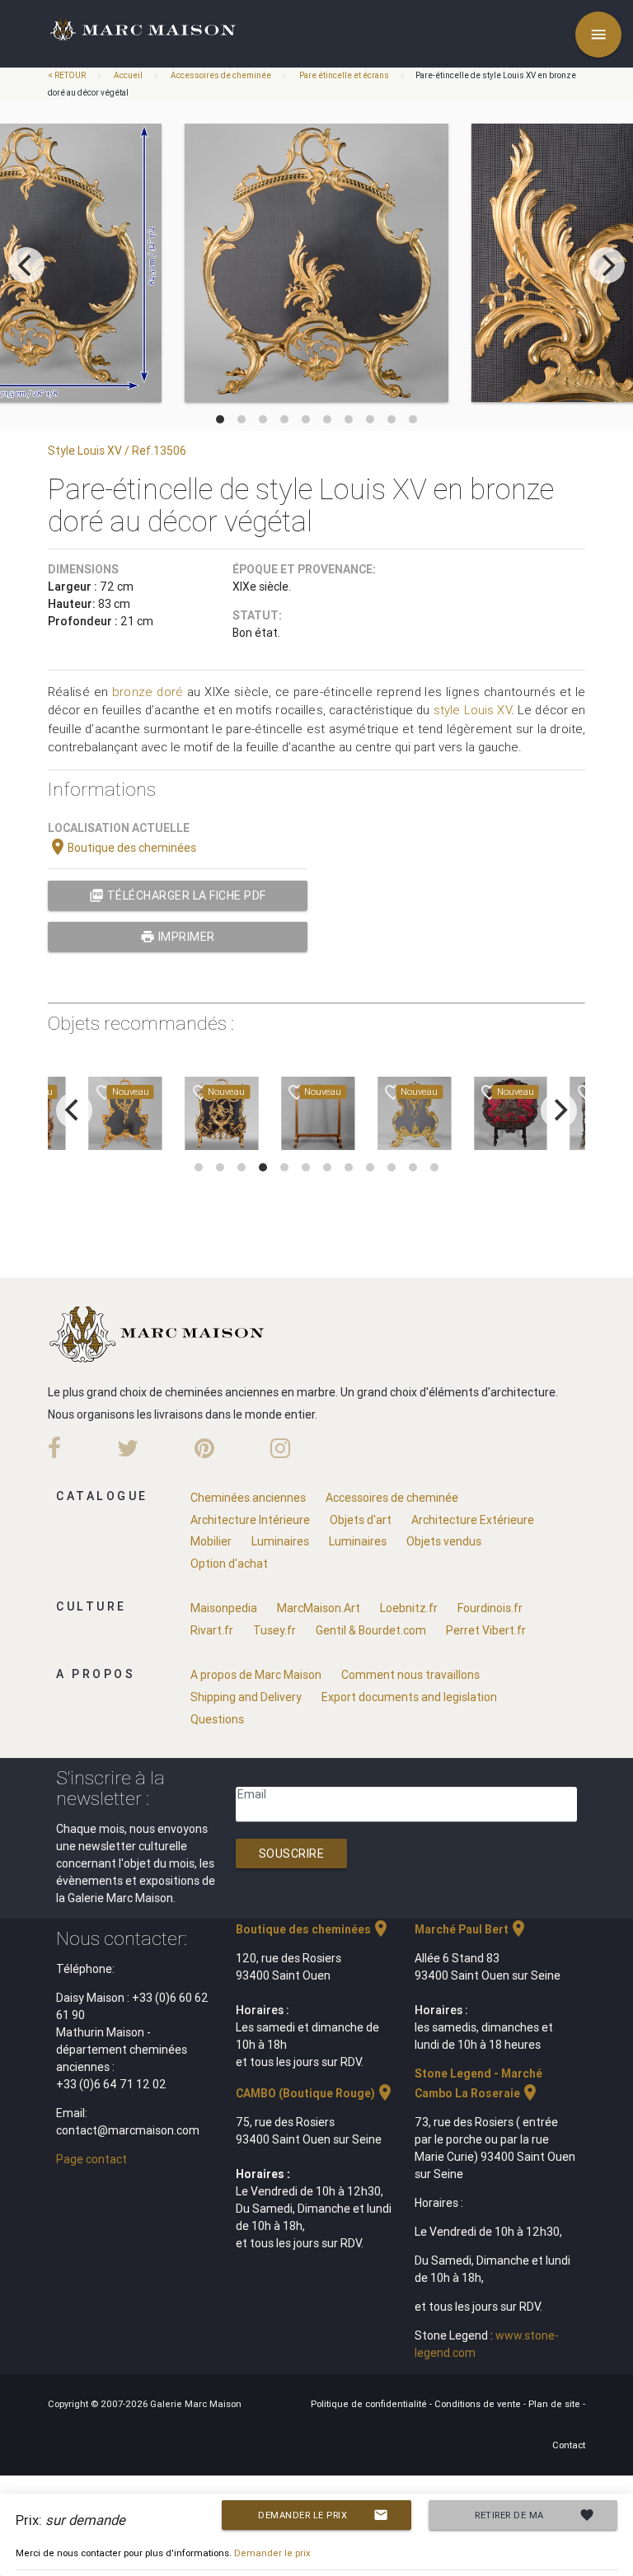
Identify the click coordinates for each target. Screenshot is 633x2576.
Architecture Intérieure (250, 1520)
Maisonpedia (224, 1608)
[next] (607, 265)
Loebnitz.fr (409, 1608)
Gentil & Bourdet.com (371, 1630)
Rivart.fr (212, 1630)
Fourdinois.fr (490, 1608)
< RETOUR (68, 75)
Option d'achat (229, 1564)
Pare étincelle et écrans (344, 75)
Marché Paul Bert (471, 1929)
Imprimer (178, 937)
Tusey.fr (274, 1630)
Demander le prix (323, 2515)
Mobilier (211, 1541)
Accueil (128, 75)
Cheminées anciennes (248, 1498)
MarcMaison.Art (319, 1608)
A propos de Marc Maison (256, 1675)
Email (252, 1794)
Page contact (91, 2159)
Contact (569, 2445)
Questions (217, 1719)
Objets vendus (444, 1541)
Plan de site (556, 2404)
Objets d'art (361, 1520)
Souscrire (292, 1854)
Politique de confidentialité (370, 2404)
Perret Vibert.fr (486, 1630)
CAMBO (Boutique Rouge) (315, 2093)
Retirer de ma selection (535, 2519)
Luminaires (280, 1541)
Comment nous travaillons (410, 1675)
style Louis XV (472, 710)
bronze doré (148, 692)
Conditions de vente (479, 2404)
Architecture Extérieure (473, 1520)
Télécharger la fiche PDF (178, 895)
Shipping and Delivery (246, 1697)
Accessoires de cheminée (221, 75)
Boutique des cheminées (122, 848)
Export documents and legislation (409, 1697)
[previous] (26, 265)
